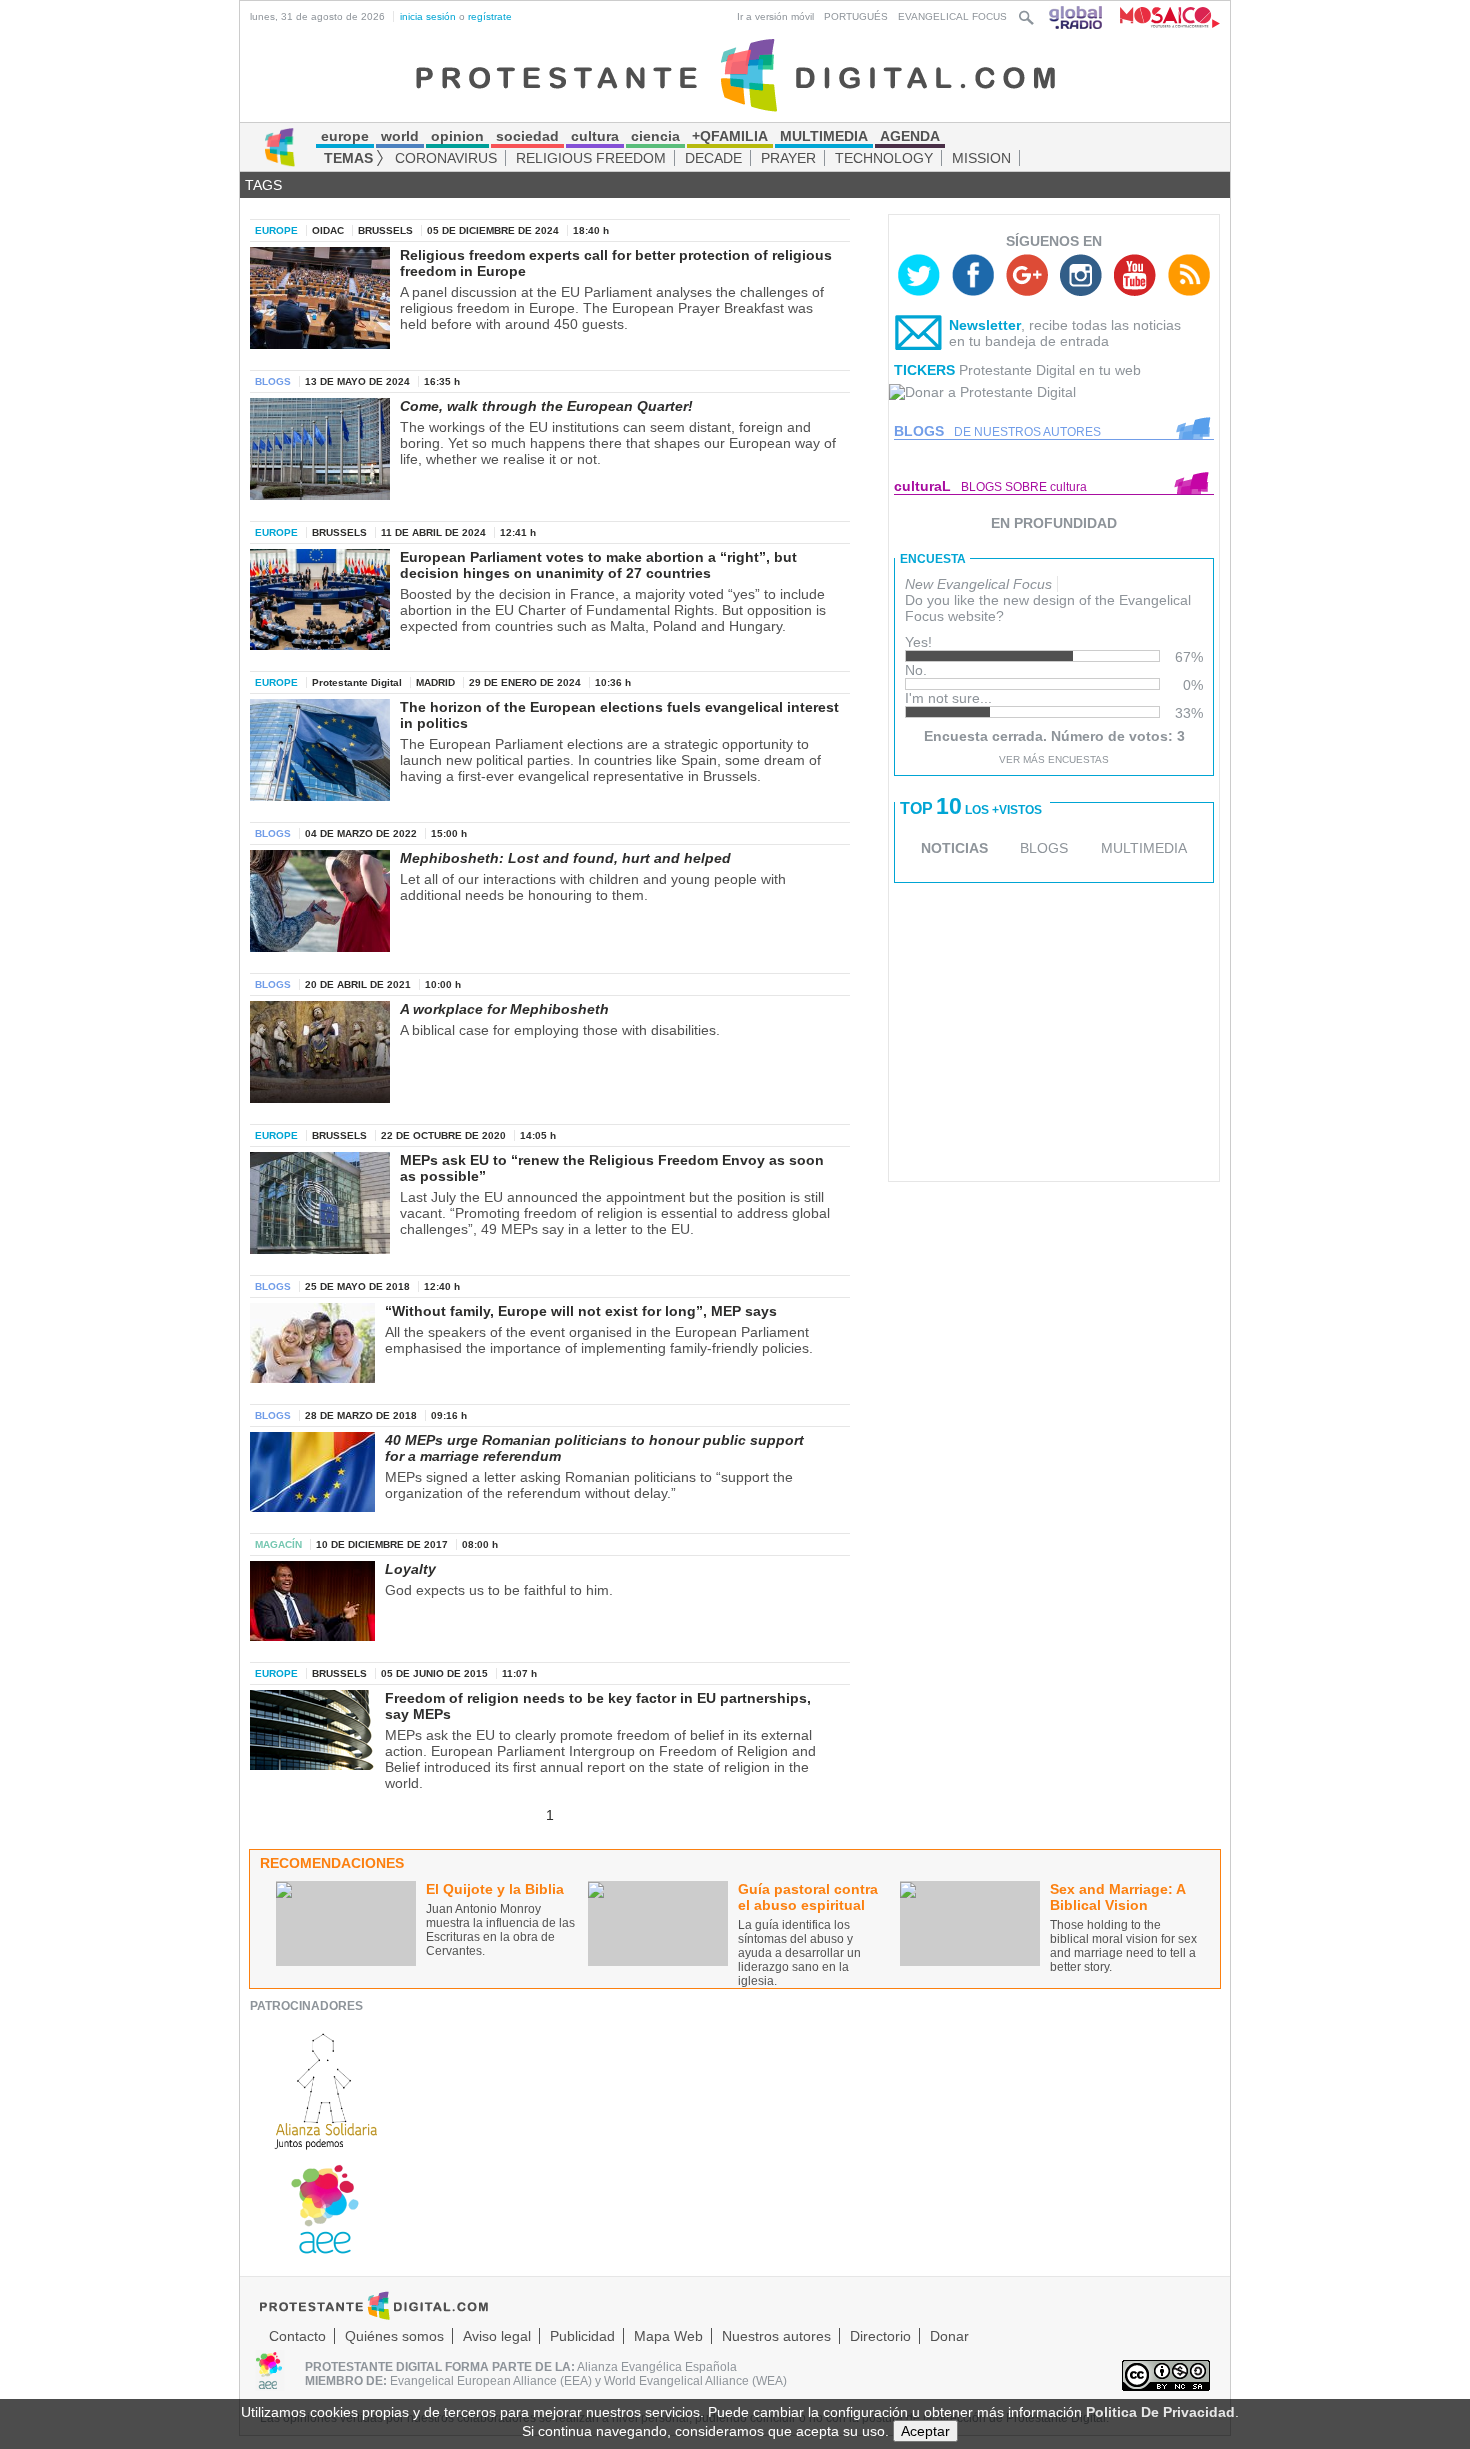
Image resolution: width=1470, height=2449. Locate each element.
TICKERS (924, 370)
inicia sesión (428, 16)
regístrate (490, 16)
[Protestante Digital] (735, 74)
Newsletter (985, 325)
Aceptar (925, 2431)
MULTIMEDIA (1144, 848)
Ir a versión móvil (775, 16)
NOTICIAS (954, 848)
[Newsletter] (919, 337)
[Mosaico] (1162, 16)
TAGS (263, 185)
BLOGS (1044, 848)
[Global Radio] (1077, 16)
